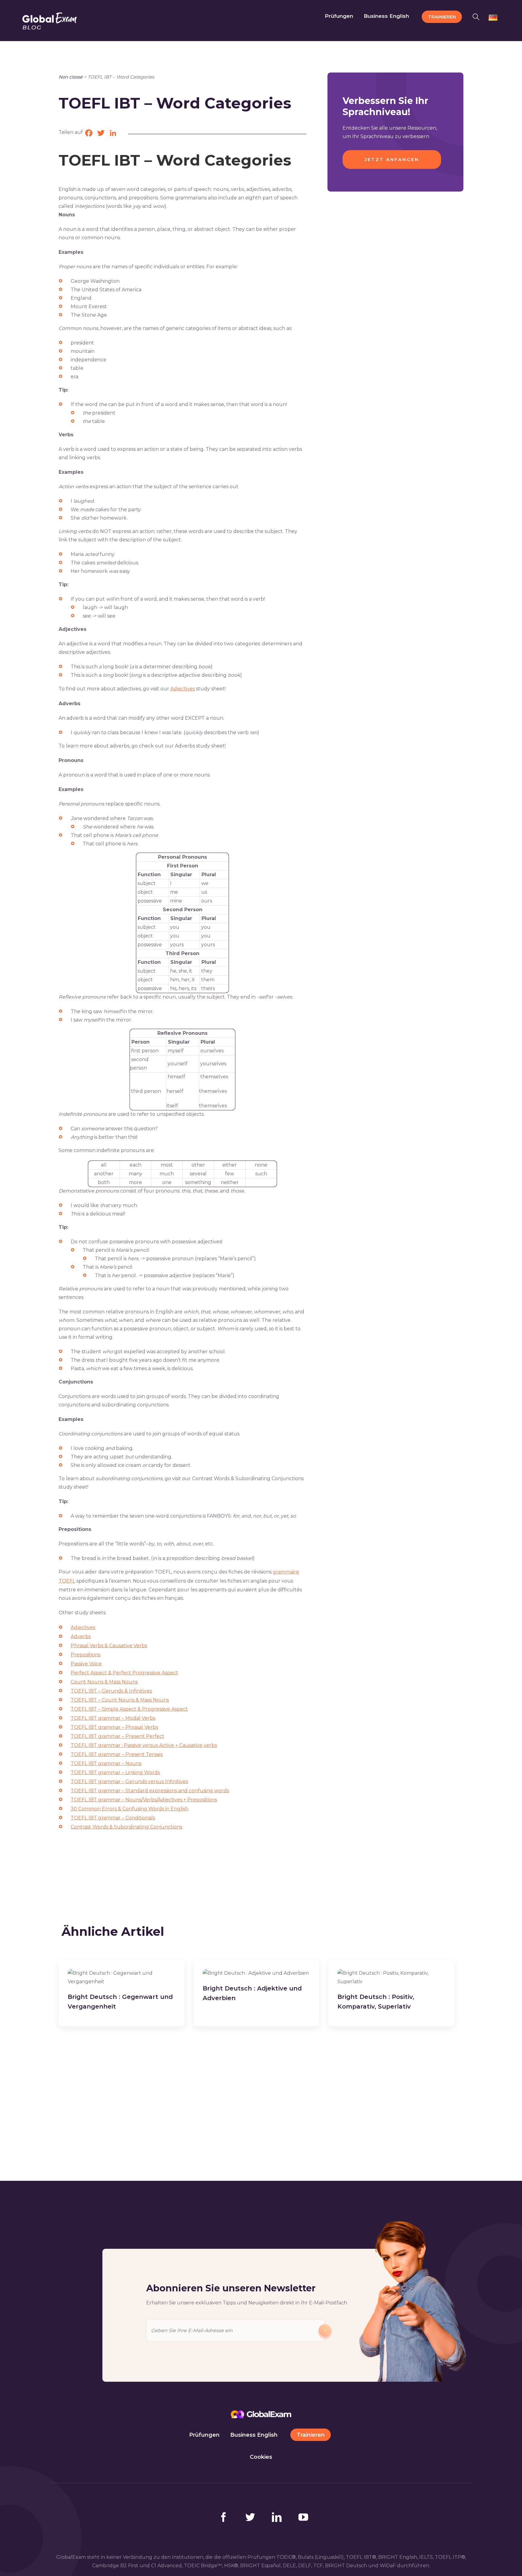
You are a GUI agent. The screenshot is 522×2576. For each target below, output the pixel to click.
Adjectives (183, 689)
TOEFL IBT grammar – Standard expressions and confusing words (150, 1791)
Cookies (261, 2457)
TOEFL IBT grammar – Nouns (106, 1763)
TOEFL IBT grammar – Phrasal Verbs (114, 1727)
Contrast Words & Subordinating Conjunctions (126, 1827)
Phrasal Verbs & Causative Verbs (109, 1646)
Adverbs (81, 1637)
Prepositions (85, 1655)
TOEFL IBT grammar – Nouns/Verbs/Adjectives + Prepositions (144, 1800)
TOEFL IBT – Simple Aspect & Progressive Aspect (129, 1709)
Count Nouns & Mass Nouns (104, 1682)
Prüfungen (204, 2435)
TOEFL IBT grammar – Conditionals (113, 1818)
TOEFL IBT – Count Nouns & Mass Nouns (120, 1700)
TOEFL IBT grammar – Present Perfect (118, 1736)
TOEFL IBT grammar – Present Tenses (117, 1754)
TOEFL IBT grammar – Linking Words (115, 1772)
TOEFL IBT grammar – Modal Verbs (113, 1718)
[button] (478, 16)
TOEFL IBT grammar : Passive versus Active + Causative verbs (144, 1745)
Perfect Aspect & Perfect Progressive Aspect (124, 1673)
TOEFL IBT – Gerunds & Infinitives (111, 1691)
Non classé (71, 77)
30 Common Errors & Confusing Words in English (130, 1809)
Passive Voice (86, 1664)
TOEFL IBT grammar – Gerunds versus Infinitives (129, 1782)
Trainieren (311, 2435)
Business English (254, 2435)
